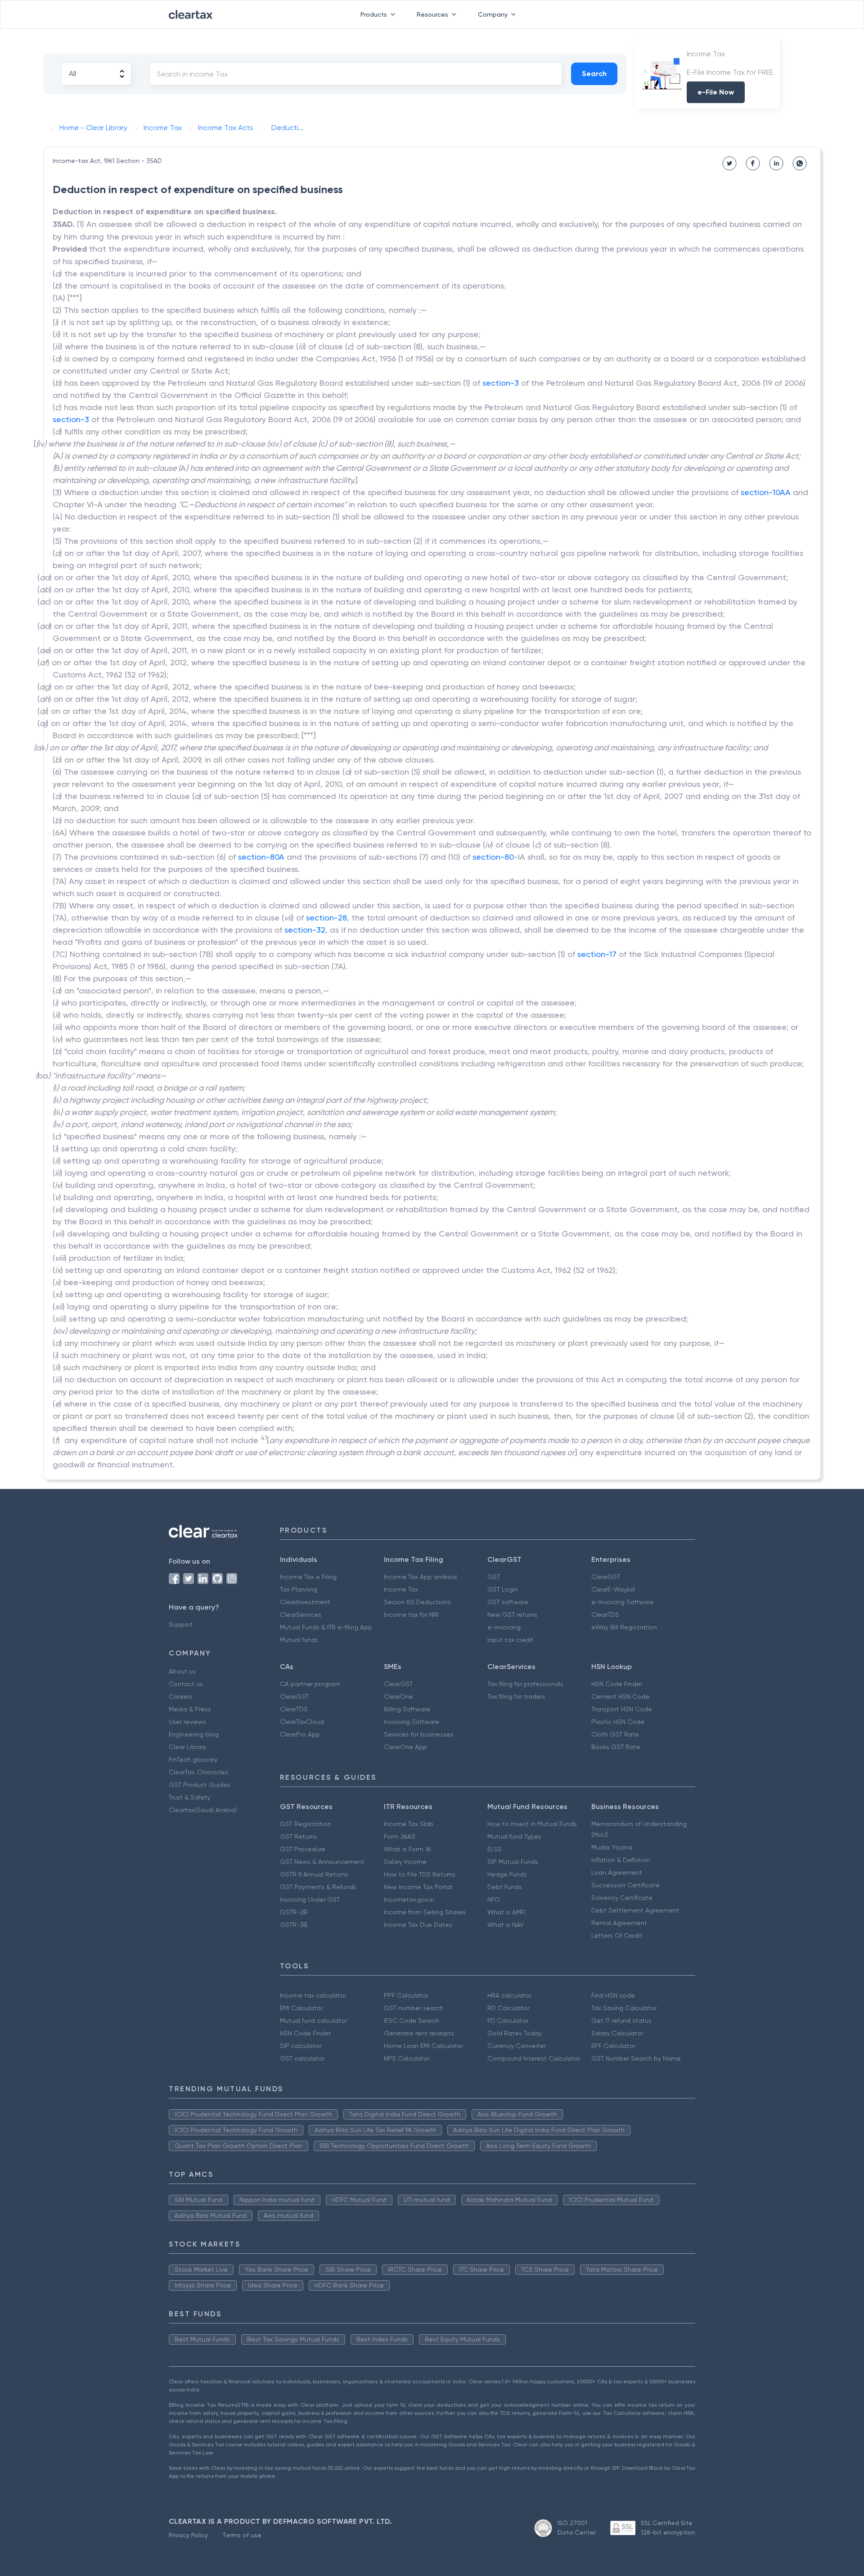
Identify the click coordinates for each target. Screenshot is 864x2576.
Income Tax (401, 1589)
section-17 (597, 954)
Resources (432, 14)
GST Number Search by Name (636, 2058)
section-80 (493, 857)
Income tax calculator (313, 1995)
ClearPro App (300, 1734)
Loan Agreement (617, 1872)
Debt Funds (505, 1887)
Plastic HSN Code (618, 1722)
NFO (494, 1899)
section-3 (501, 383)
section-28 (326, 918)
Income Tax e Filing (308, 1577)
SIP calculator (301, 2046)
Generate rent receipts (419, 2033)
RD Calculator (508, 2008)
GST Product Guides (200, 1785)
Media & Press (190, 1709)
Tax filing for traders (516, 1696)
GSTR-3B (294, 1925)
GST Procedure (303, 1849)
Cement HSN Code (620, 1696)
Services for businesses (419, 1734)
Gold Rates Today (515, 2033)
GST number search (414, 2008)
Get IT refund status (621, 2021)
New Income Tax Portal (418, 1887)
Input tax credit (511, 1640)
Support (181, 1624)
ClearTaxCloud (302, 1722)
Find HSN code (613, 1995)
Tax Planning (299, 1589)
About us (182, 1671)
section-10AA (766, 492)
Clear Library (187, 1747)
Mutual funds (299, 1640)
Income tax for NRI (411, 1615)
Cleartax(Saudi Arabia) (203, 1810)
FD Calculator (508, 2021)
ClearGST (606, 1577)
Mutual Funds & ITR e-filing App (326, 1627)
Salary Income (405, 1862)
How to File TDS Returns (420, 1874)
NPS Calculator (407, 2058)
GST (494, 1577)
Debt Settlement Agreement (635, 1910)
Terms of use (242, 2535)
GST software (508, 1602)
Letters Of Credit (617, 1935)
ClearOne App (405, 1747)
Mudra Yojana (612, 1847)
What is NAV (506, 1925)
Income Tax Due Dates (418, 1925)
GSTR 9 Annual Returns (314, 1874)
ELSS (495, 1849)
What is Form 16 (407, 1849)
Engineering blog (194, 1734)
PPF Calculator (406, 1995)
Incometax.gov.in (409, 1899)
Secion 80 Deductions (417, 1602)
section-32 (305, 930)
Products (374, 14)
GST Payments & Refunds (318, 1887)
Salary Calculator (617, 2033)
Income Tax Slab (409, 1824)
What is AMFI (506, 1912)
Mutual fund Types (514, 1836)
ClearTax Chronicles (198, 1772)
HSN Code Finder (617, 1684)
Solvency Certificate (622, 1898)
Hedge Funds (507, 1874)
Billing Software (407, 1709)
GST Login (503, 1589)
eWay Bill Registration (624, 1627)
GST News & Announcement (322, 1862)
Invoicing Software (412, 1722)
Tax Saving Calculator (624, 2008)
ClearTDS (605, 1615)
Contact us (186, 1684)
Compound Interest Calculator (534, 2058)
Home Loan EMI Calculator (423, 2046)
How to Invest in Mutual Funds (532, 1824)
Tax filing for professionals (525, 1684)
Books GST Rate (616, 1747)
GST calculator (302, 2058)
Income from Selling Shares (425, 1912)
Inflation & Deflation (621, 1860)
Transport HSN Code (622, 1709)
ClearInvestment (305, 1602)
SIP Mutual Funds (513, 1862)
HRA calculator (509, 1995)
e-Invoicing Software (623, 1602)
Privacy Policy (188, 2535)
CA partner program (310, 1684)
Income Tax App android (420, 1577)
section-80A (261, 857)
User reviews (187, 1722)
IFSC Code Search (412, 2021)
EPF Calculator (613, 2046)
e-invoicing (504, 1627)
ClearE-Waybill (613, 1589)
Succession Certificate (625, 1885)
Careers (181, 1696)
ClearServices (301, 1615)
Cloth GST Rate (615, 1734)
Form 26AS (400, 1836)
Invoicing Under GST (310, 1899)
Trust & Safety (189, 1797)
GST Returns (299, 1836)
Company (493, 14)
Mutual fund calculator (313, 2021)
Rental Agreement (619, 1923)
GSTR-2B (294, 1912)
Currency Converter (517, 2046)
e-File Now (716, 92)
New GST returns (512, 1615)
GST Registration (306, 1824)
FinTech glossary (193, 1759)
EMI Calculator (301, 2008)
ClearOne (398, 1696)
